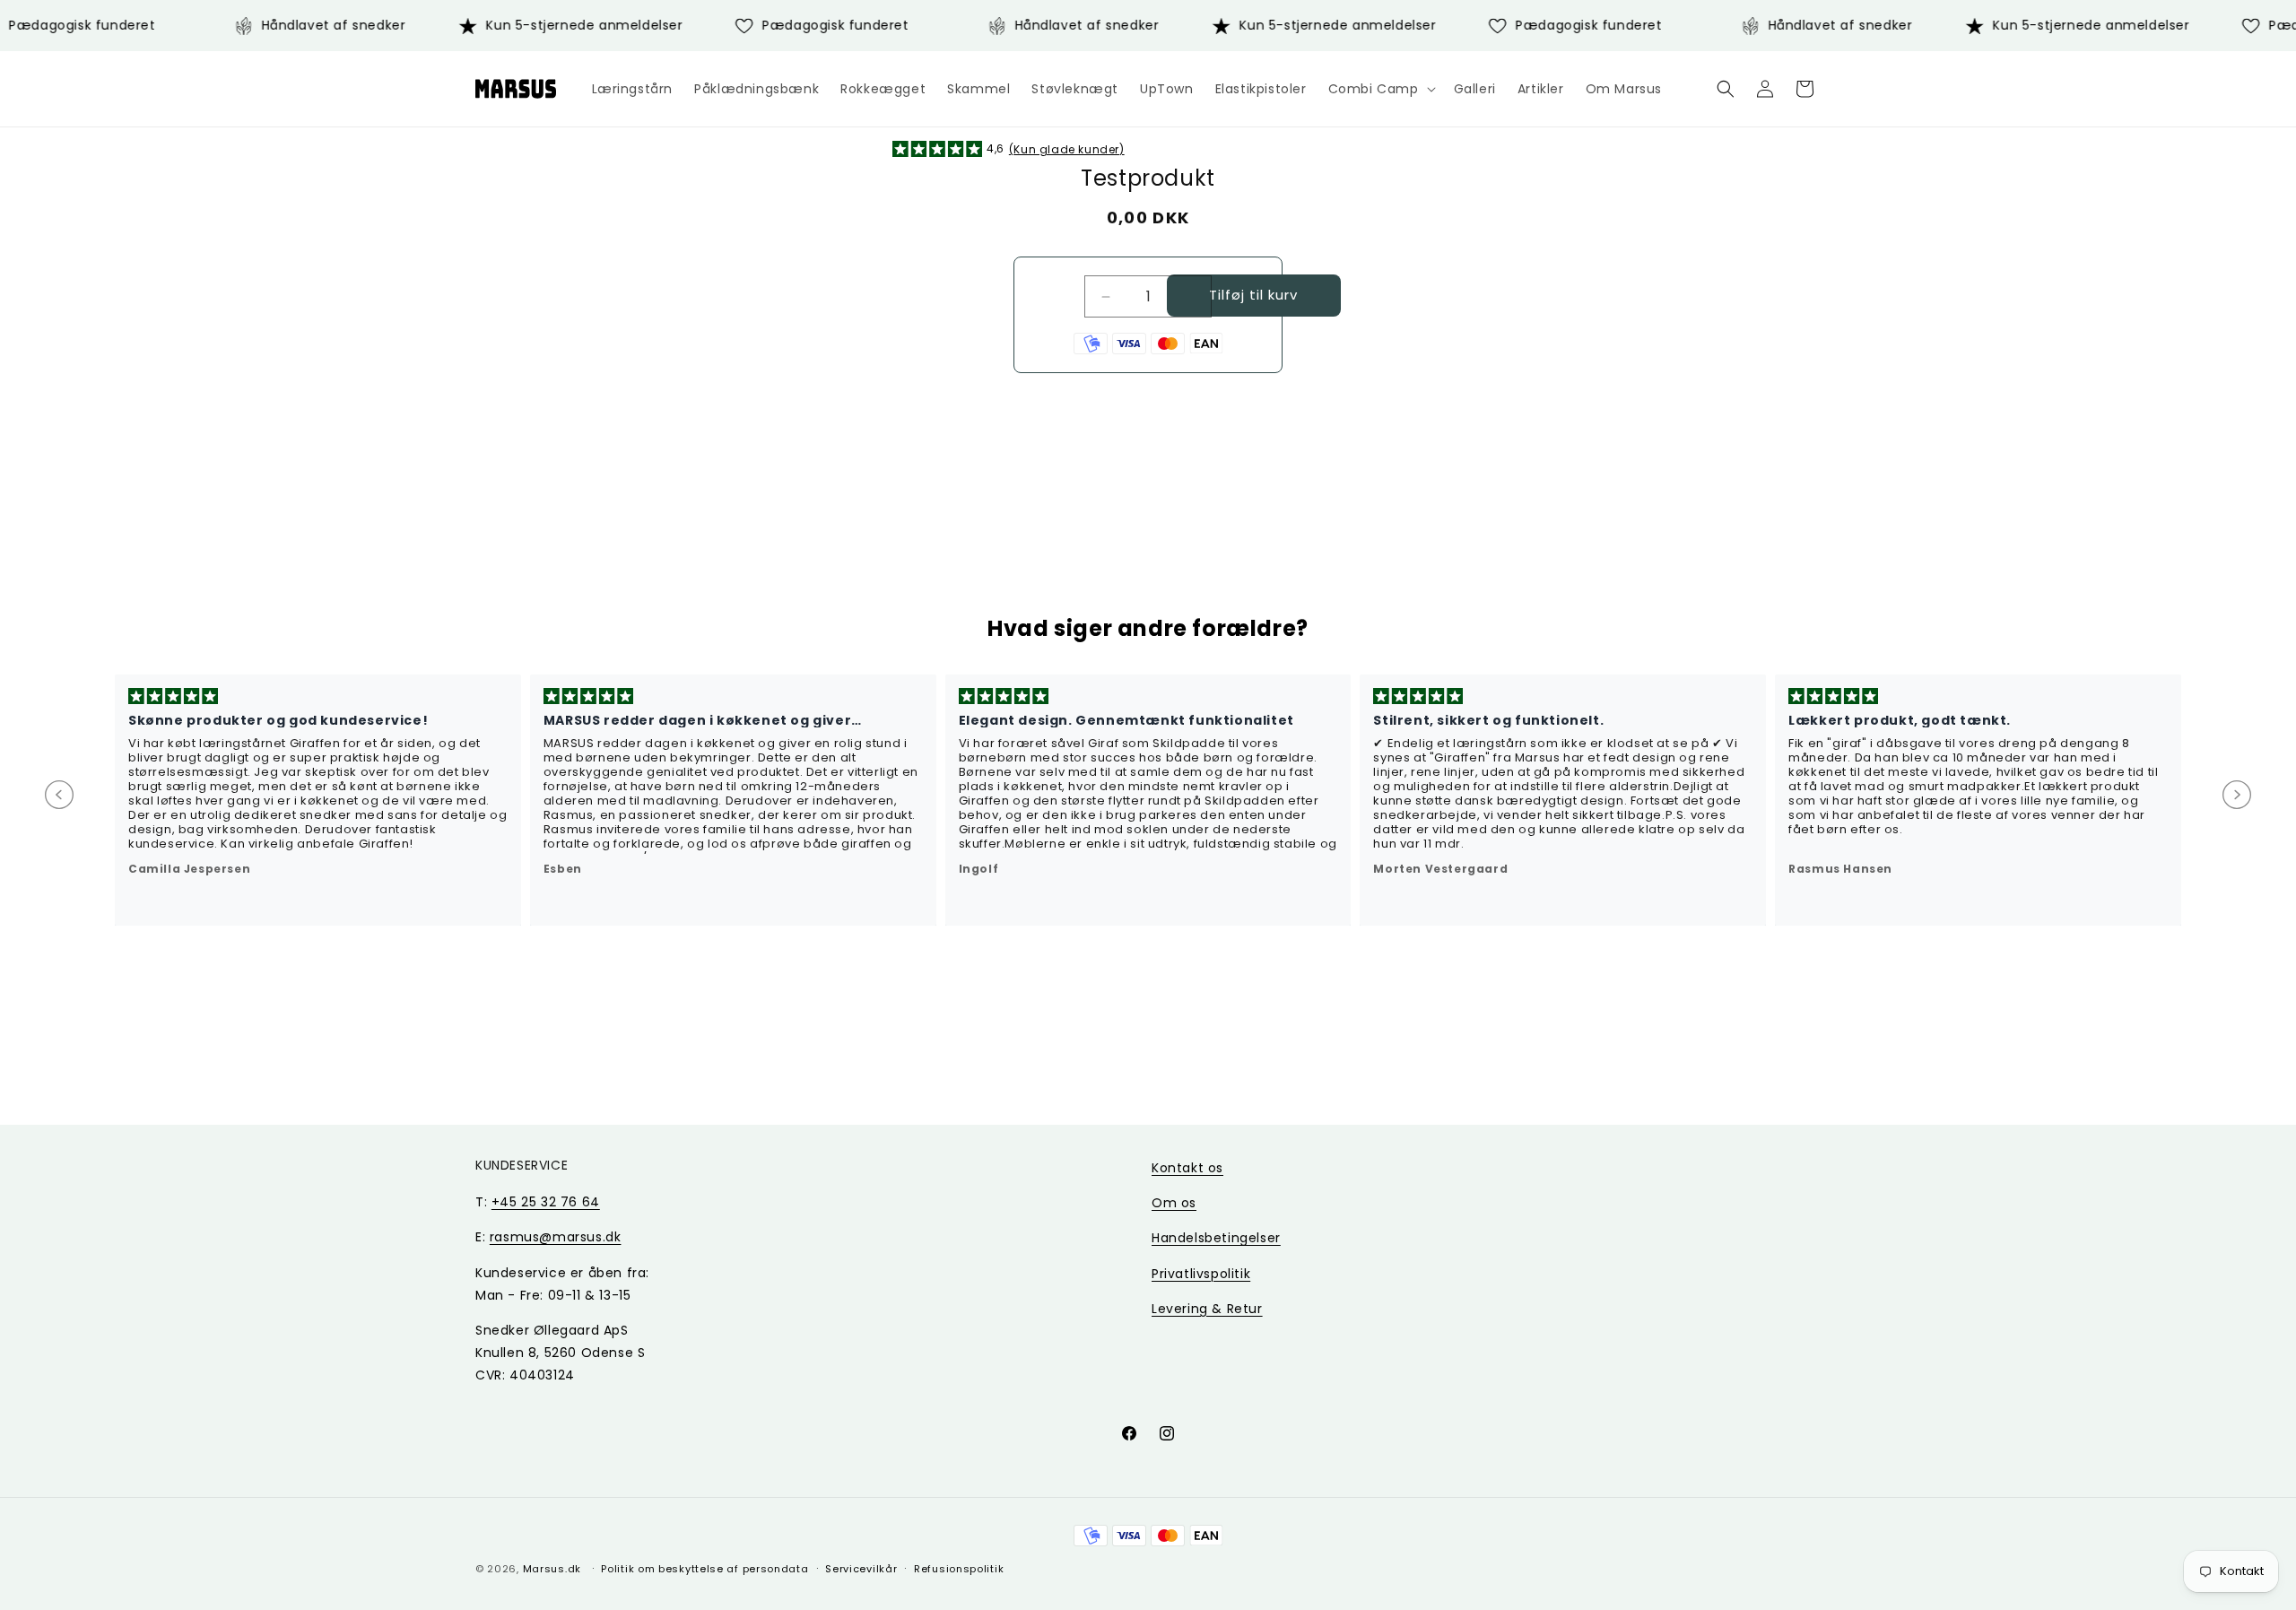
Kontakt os (1187, 1168)
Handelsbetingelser (1216, 1238)
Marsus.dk (552, 1569)
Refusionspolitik (959, 1568)
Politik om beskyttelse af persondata (704, 1568)
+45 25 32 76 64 (546, 1202)
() (1067, 149)
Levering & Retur (1207, 1309)
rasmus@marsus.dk (556, 1237)
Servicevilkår (861, 1568)
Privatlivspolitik (1201, 1274)
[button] (1380, 89)
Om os (1174, 1203)
